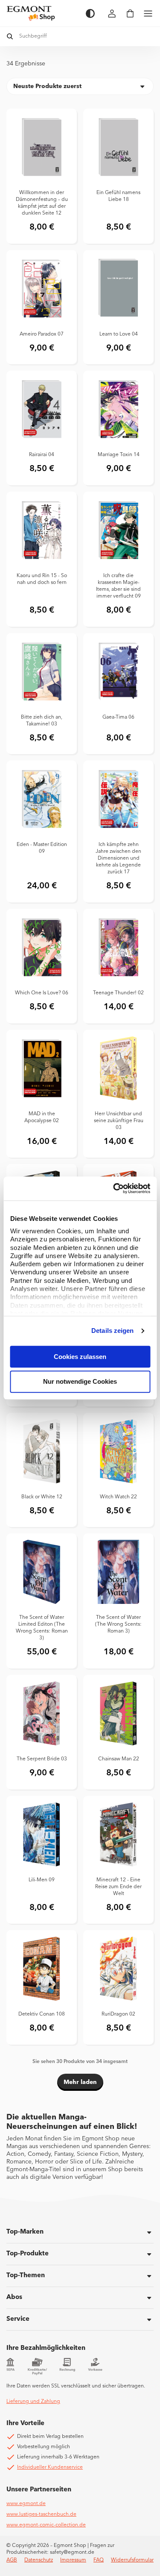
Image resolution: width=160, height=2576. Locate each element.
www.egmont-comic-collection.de (46, 2525)
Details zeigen (112, 1331)
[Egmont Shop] (42, 13)
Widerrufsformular (132, 2560)
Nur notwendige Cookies (80, 1382)
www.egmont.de (26, 2504)
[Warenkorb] (130, 13)
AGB (12, 2560)
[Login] (112, 13)
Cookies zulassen (80, 1357)
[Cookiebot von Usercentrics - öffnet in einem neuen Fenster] (114, 1188)
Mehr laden (80, 2082)
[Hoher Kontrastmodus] (90, 13)
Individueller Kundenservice (50, 2467)
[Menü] (148, 13)
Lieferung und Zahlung (33, 2402)
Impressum (73, 2560)
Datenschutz (39, 2560)
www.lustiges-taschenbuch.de (41, 2514)
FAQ (99, 2560)
